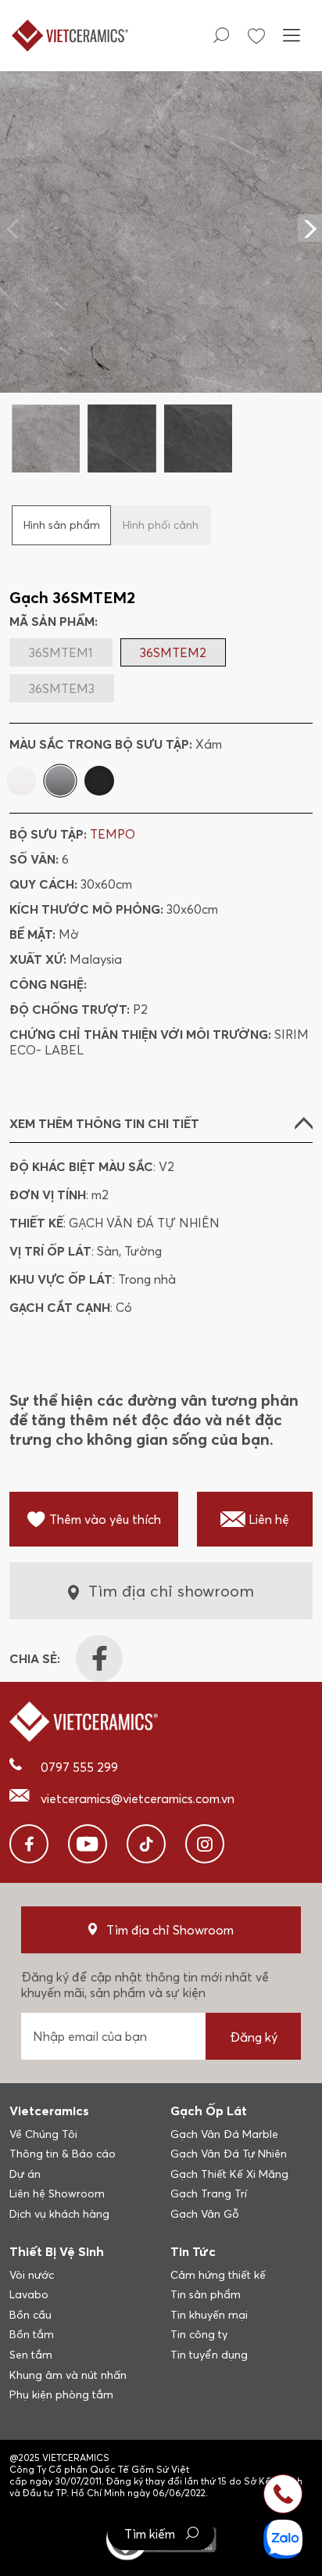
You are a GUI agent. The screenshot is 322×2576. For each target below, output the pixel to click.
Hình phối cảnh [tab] (161, 525)
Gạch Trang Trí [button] (209, 2193)
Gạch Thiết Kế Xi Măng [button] (229, 2174)
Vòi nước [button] (32, 2275)
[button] (310, 228)
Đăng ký (254, 2037)
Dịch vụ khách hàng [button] (59, 2214)
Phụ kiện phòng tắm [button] (61, 2395)
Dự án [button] (25, 2174)
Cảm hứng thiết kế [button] (218, 2275)
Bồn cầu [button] (30, 2315)
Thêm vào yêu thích (105, 1519)
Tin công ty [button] (199, 2334)
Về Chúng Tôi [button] (43, 2134)
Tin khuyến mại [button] (209, 2315)
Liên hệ (269, 1519)
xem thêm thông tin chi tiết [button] (104, 1123)
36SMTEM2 (173, 652)
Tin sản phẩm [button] (206, 2294)
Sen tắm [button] (31, 2355)
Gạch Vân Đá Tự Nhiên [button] (229, 2154)
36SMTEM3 (62, 688)
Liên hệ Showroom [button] (57, 2193)
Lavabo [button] (29, 2294)
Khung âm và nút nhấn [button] (68, 2375)
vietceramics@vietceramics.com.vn (138, 1798)
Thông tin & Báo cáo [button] (63, 2154)
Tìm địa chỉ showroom (171, 1591)
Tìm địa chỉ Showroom (170, 1930)
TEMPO (113, 834)
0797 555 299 (79, 1767)
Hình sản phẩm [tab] (62, 525)
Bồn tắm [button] (32, 2334)
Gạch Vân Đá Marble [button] (224, 2134)
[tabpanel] (161, 271)
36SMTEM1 (61, 652)
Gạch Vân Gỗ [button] (205, 2214)
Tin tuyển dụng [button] (209, 2355)
